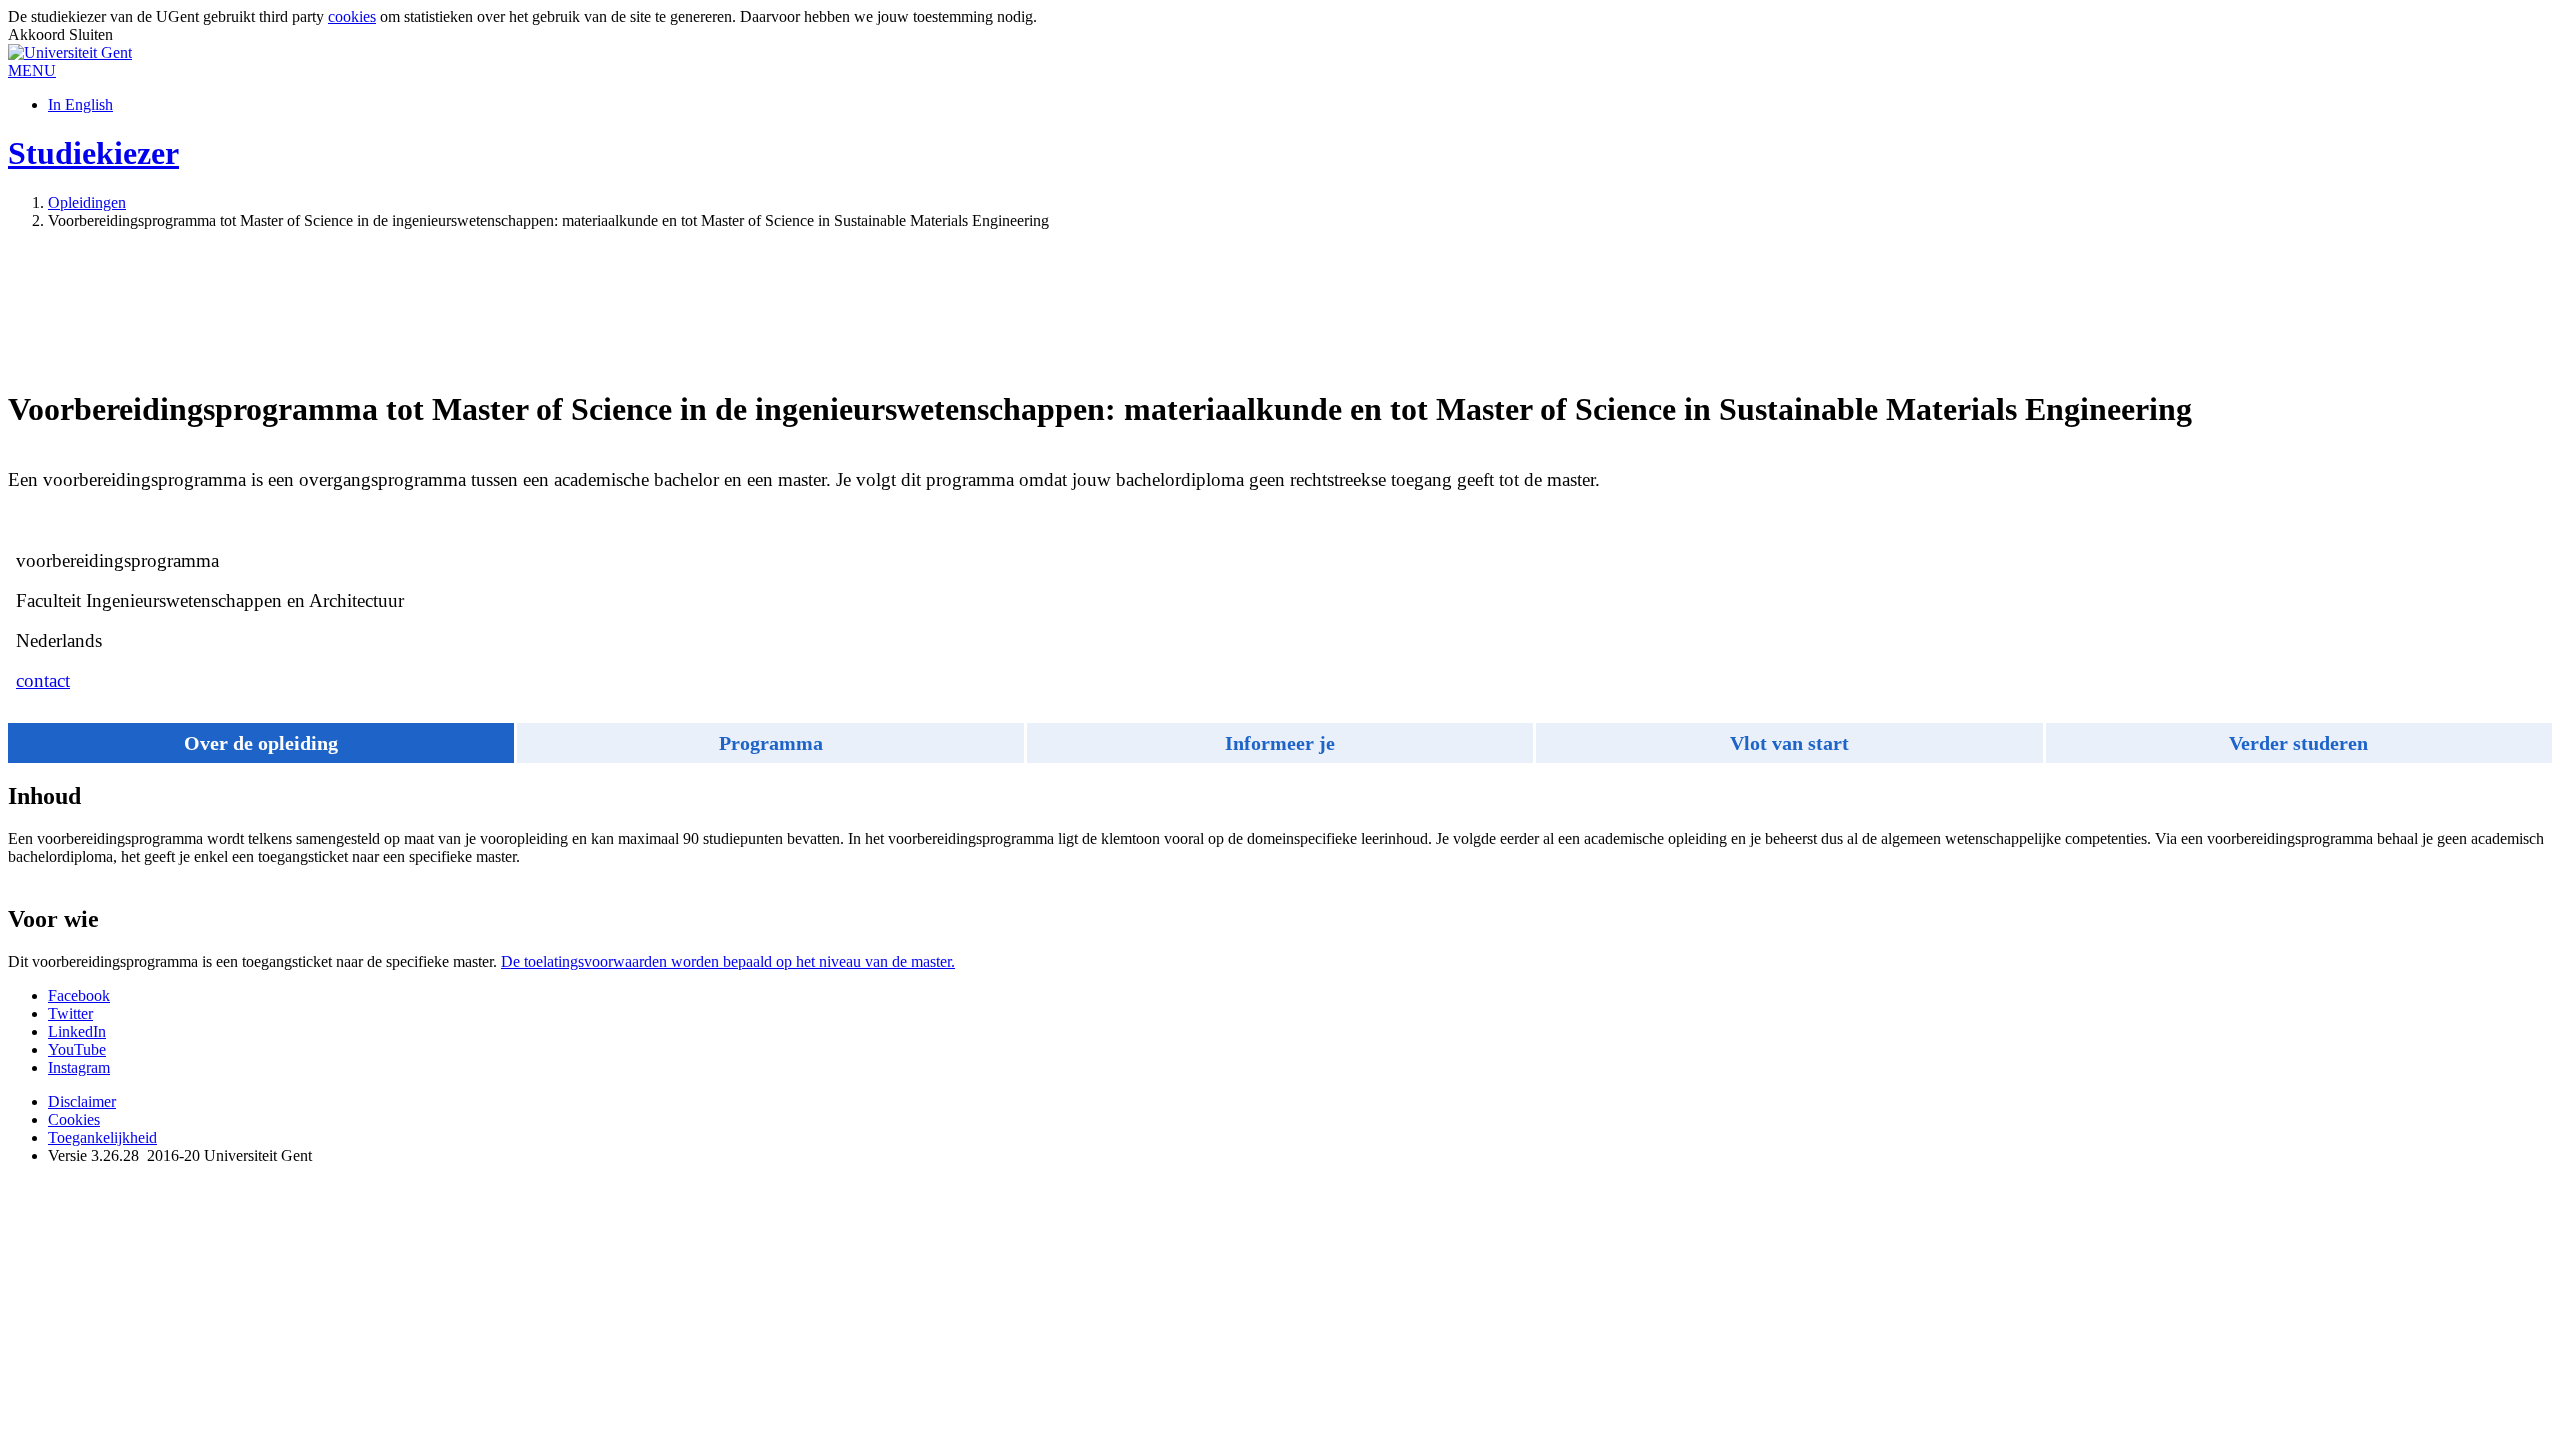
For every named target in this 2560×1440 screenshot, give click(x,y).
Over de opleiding (261, 743)
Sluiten (91, 34)
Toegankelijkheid (102, 1137)
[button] (32, 70)
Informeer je (1280, 743)
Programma (771, 743)
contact (43, 680)
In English (80, 104)
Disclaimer (82, 1101)
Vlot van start (1789, 743)
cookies (352, 16)
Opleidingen (87, 202)
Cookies (74, 1119)
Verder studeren (2298, 743)
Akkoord (38, 34)
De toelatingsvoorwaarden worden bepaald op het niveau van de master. (728, 961)
